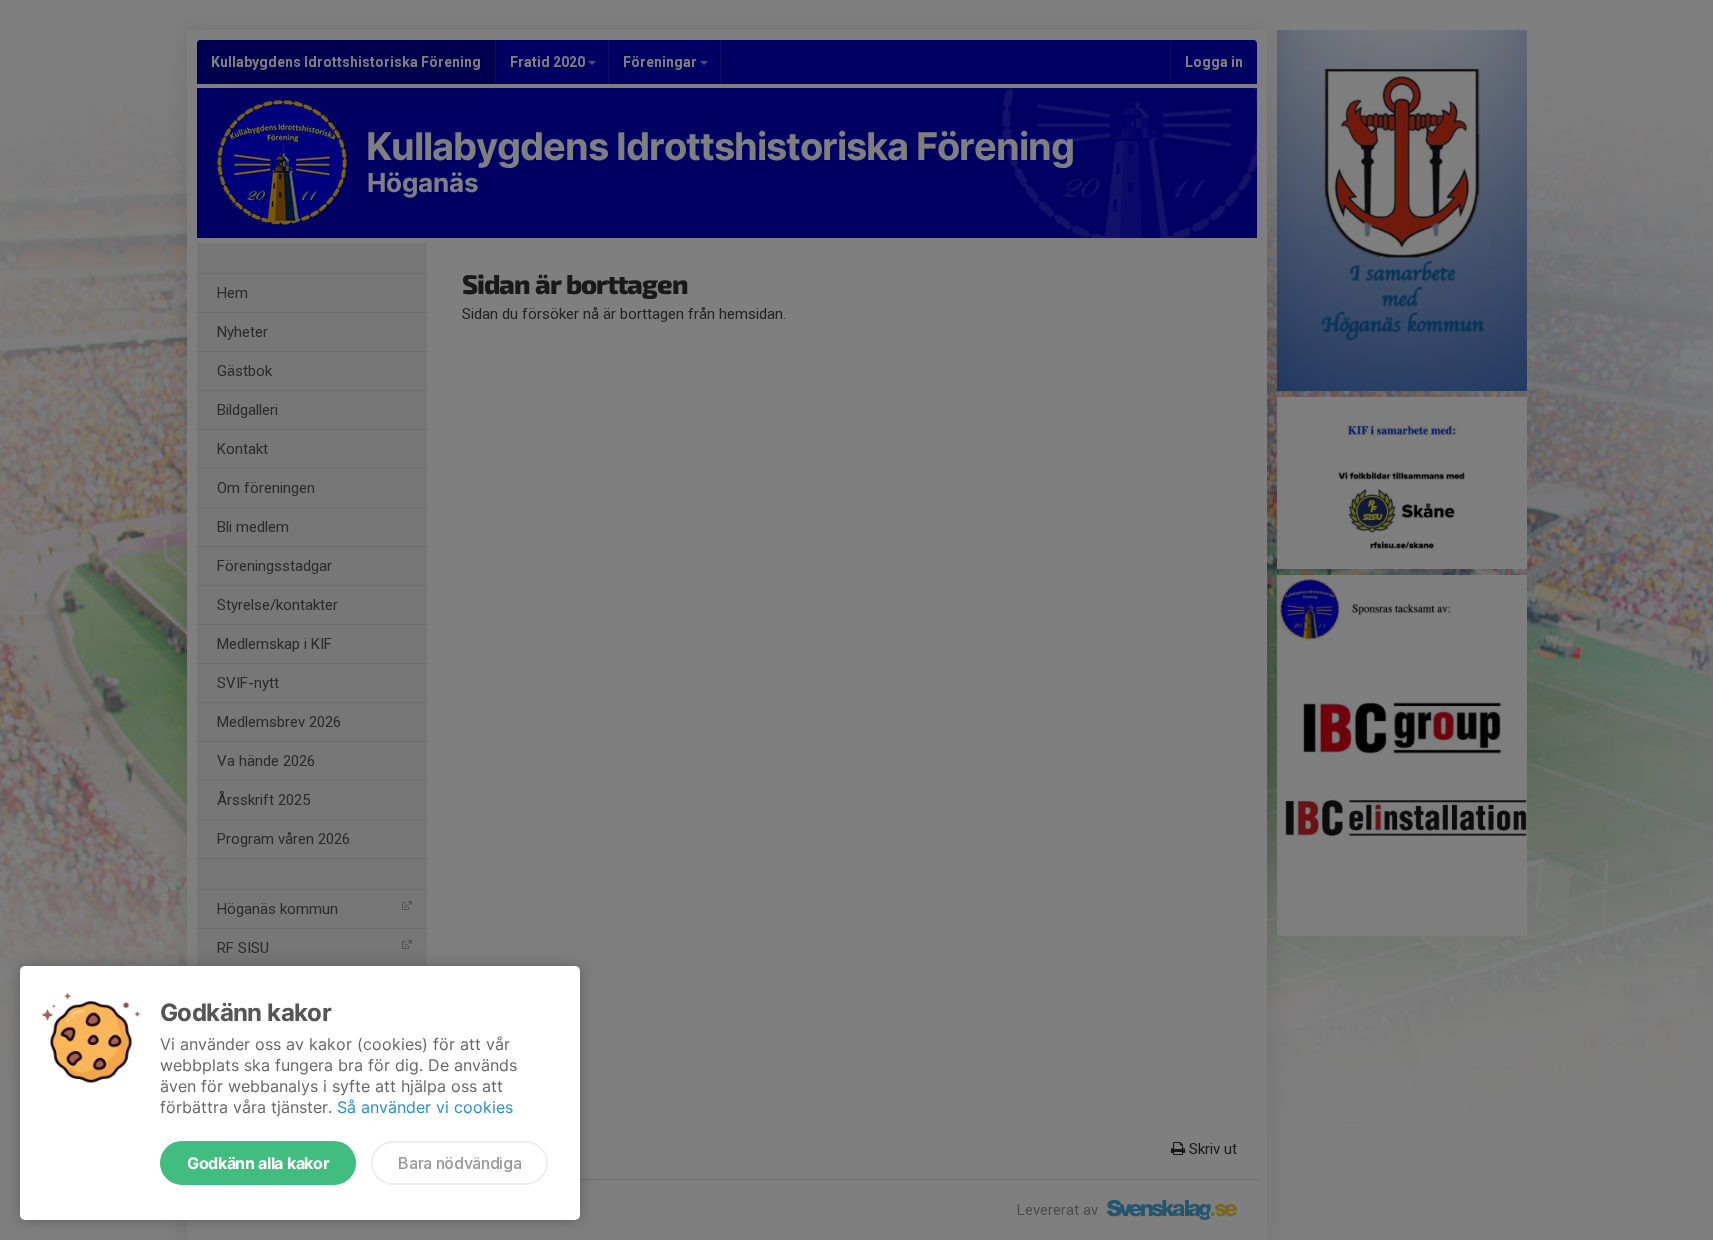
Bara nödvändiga (459, 1163)
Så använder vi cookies (425, 1107)
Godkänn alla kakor (258, 1163)
